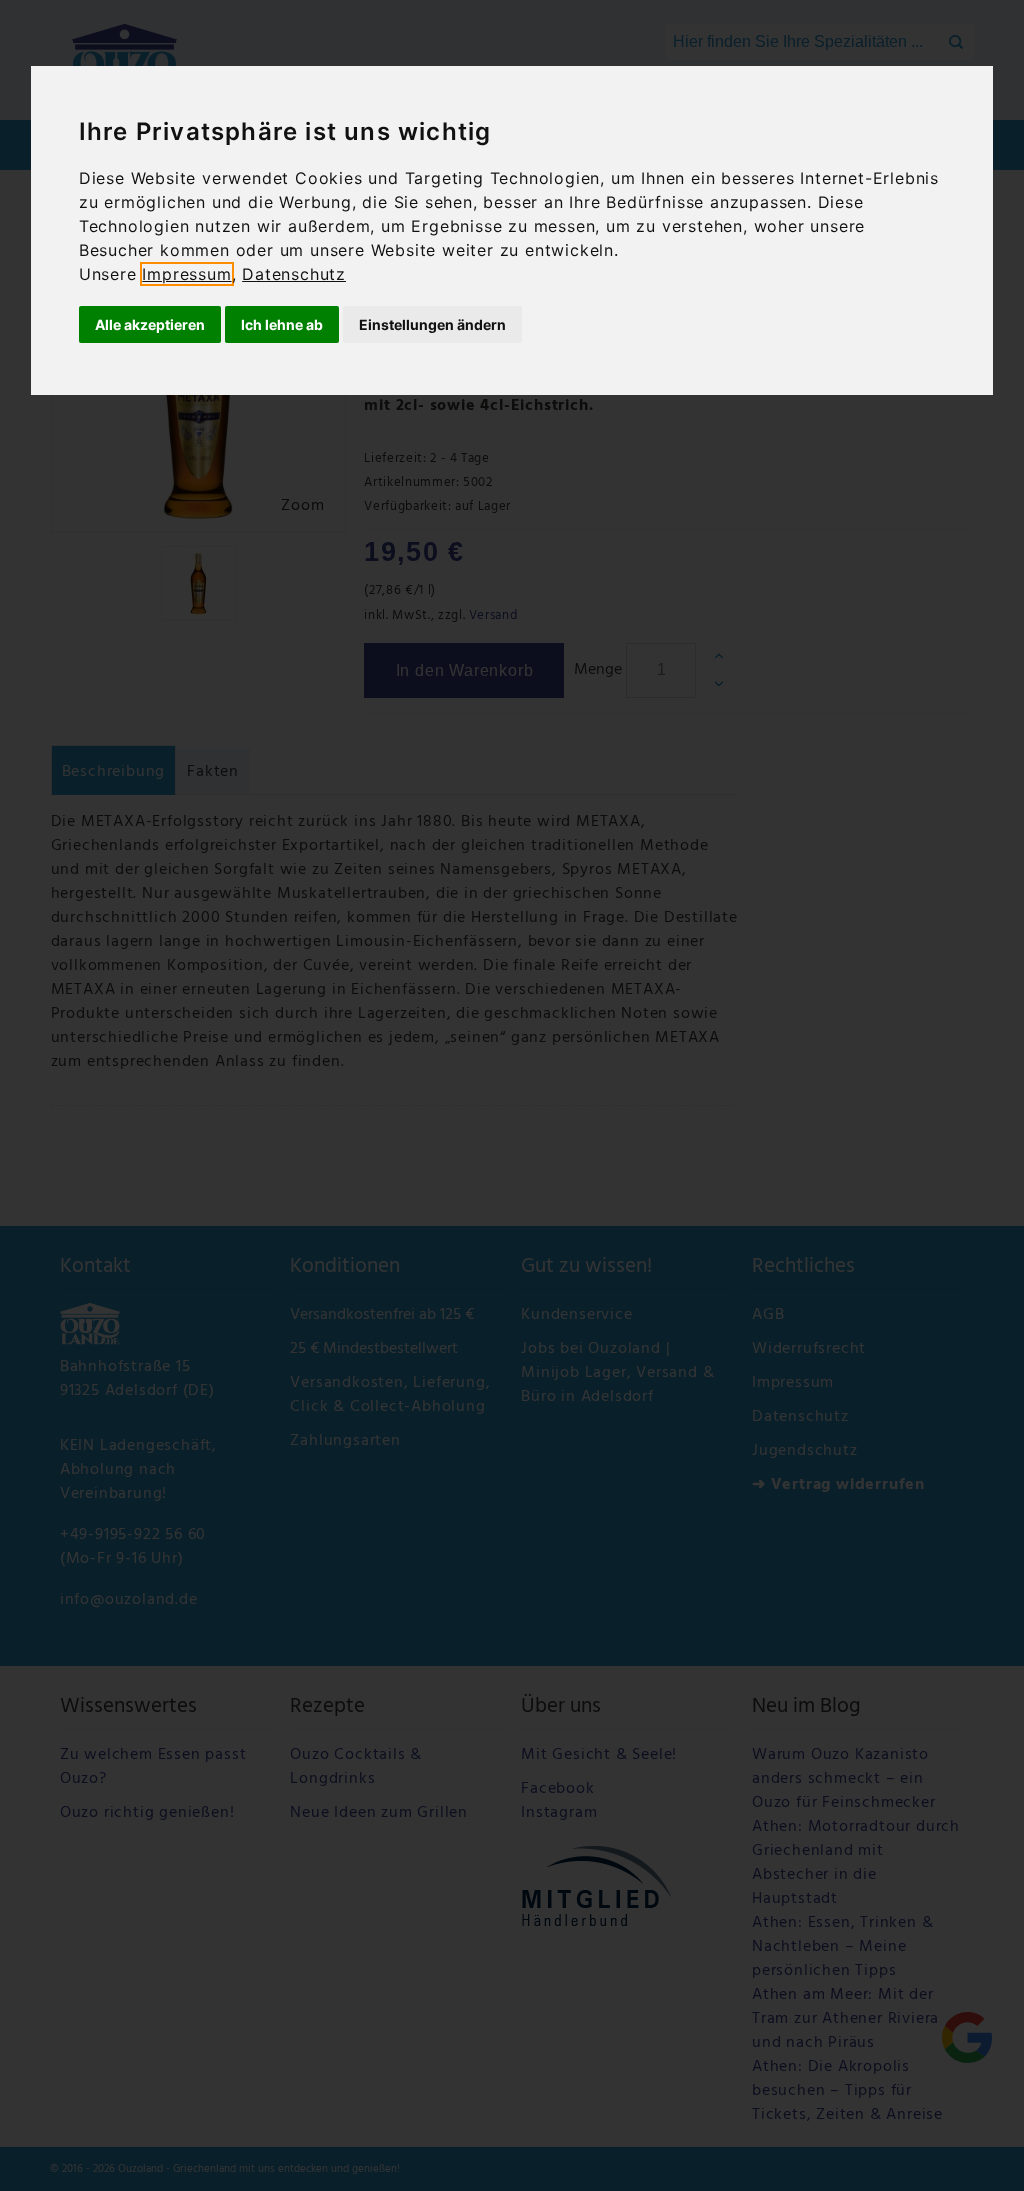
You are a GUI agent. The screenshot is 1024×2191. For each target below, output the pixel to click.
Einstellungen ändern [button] (432, 324)
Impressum (186, 274)
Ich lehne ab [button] (282, 324)
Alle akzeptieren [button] (150, 324)
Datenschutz (294, 274)
